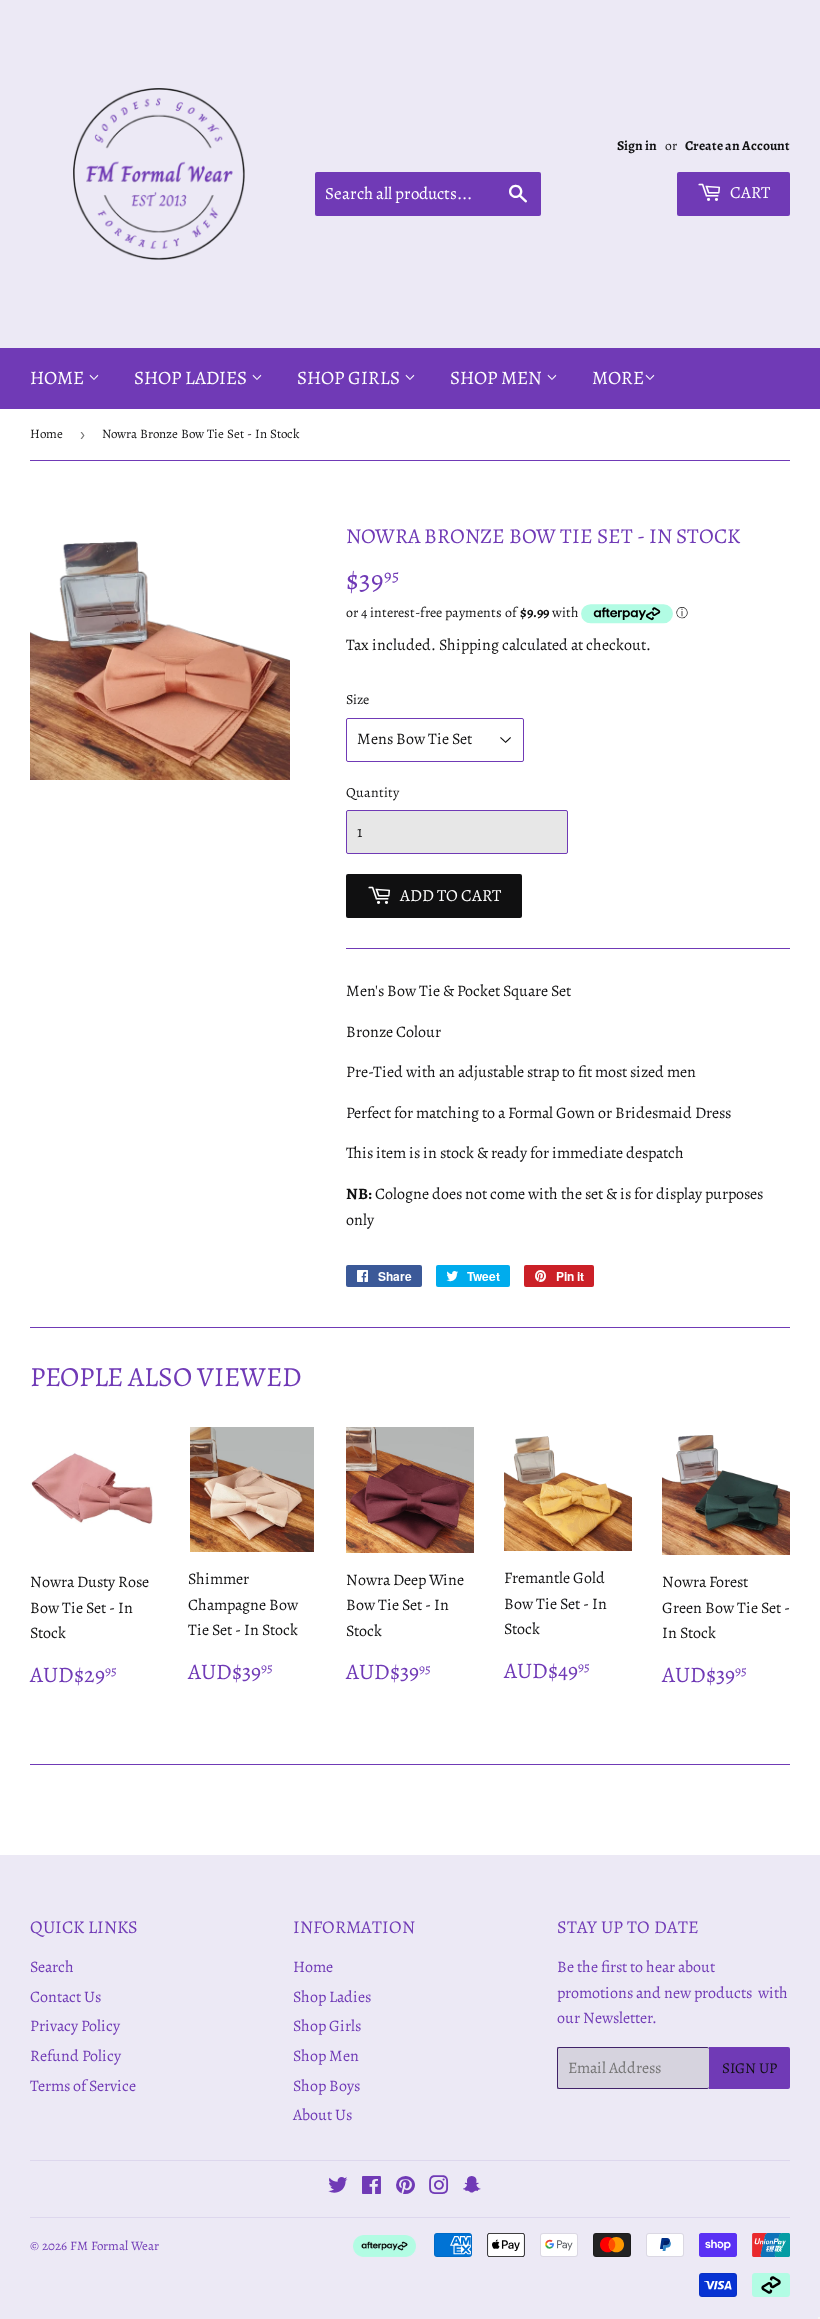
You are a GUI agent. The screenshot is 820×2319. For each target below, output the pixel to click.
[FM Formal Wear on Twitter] (338, 2188)
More (618, 378)
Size (357, 699)
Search (52, 1967)
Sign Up (749, 2068)
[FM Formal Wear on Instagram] (439, 2188)
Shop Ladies (192, 378)
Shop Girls (350, 378)
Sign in (637, 145)
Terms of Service (83, 2086)
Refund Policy (75, 2056)
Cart (748, 192)
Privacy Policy (75, 2026)
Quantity (372, 792)
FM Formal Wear (114, 2245)
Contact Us (65, 1997)
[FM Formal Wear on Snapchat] (472, 2188)
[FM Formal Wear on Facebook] (371, 2188)
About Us (322, 2115)
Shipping (469, 645)
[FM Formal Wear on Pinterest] (405, 2188)
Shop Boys (326, 2086)
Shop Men (498, 378)
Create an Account (737, 145)
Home (59, 378)
